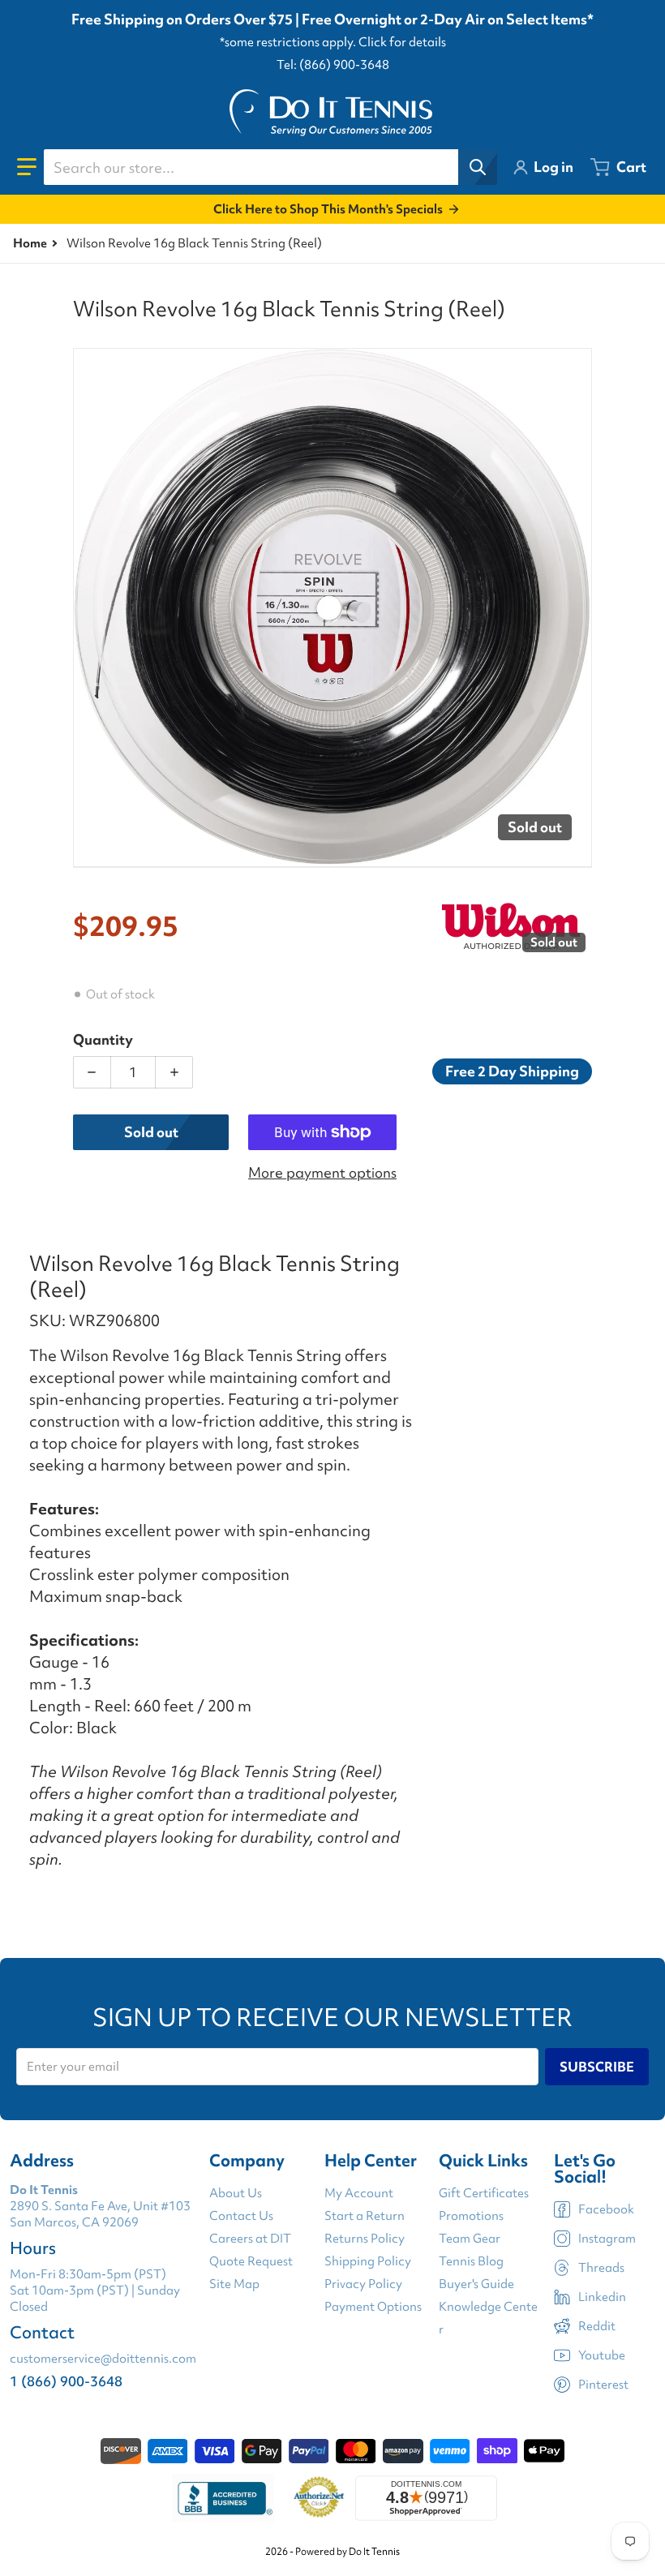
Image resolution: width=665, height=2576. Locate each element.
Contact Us (241, 2216)
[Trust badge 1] (223, 2498)
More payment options (322, 1172)
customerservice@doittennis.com (103, 2359)
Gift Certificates (484, 2193)
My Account (359, 2193)
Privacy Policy (363, 2284)
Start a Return (365, 2216)
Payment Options (373, 2307)
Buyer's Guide (476, 2284)
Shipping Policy (368, 2261)
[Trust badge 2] (319, 2498)
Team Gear (470, 2239)
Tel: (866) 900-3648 (333, 65)
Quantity (103, 1039)
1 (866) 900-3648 (66, 2381)
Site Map (234, 2284)
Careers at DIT (250, 2239)
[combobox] (270, 167)
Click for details (402, 42)
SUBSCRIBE (597, 2067)
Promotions (471, 2216)
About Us (236, 2193)
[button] (27, 167)
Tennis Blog (471, 2261)
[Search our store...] (478, 167)
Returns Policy (365, 2239)
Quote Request (251, 2261)
